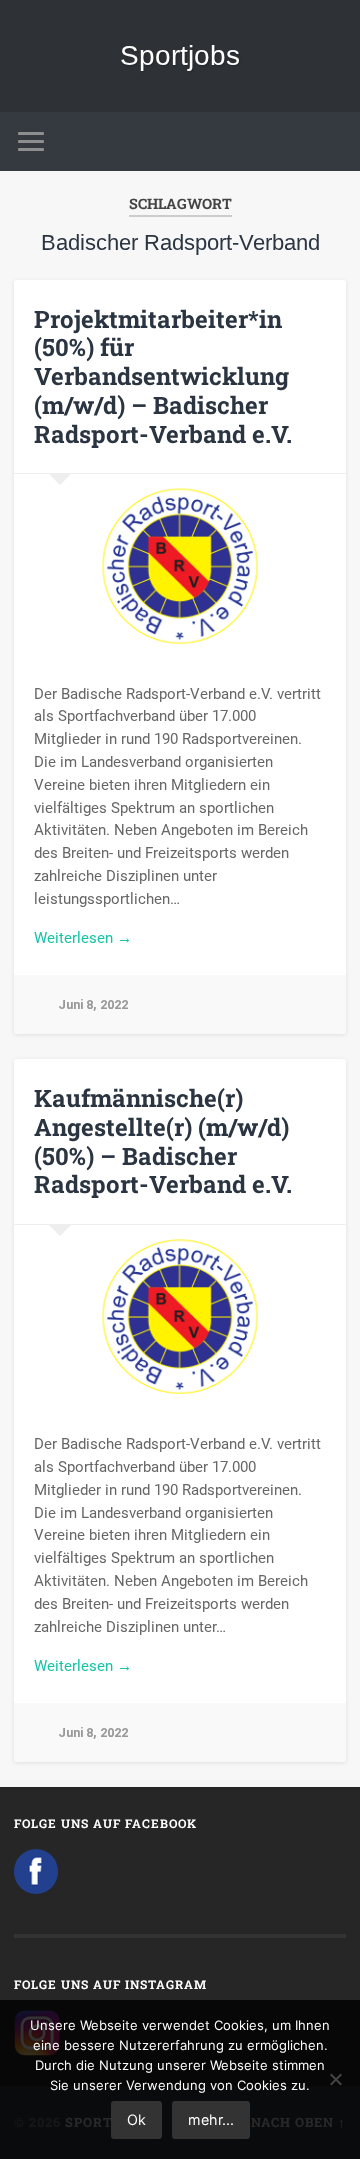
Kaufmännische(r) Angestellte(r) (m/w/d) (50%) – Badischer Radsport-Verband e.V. (163, 1141)
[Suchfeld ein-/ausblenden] (330, 141)
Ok (136, 2119)
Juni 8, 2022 (93, 1004)
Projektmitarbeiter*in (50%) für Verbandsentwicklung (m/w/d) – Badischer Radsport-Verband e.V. (163, 376)
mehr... (211, 2119)
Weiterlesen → (83, 938)
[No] (335, 2079)
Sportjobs (180, 55)
